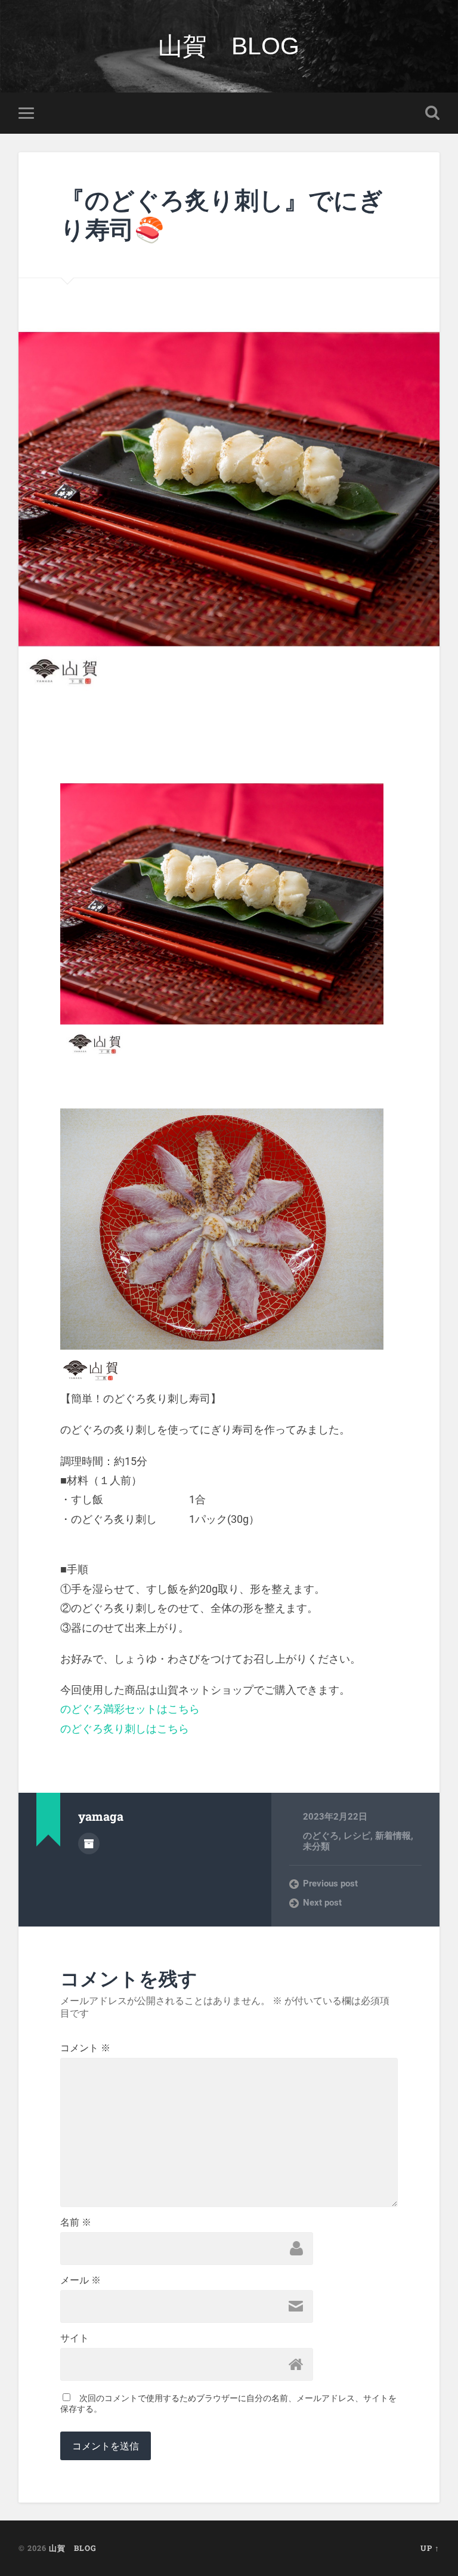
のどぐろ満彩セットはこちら (130, 1709)
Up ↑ (430, 2548)
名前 (76, 2223)
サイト (75, 2338)
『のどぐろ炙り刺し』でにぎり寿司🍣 (222, 214)
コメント (85, 2048)
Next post (322, 1903)
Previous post (330, 1883)
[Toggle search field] (432, 113)
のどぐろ (321, 1836)
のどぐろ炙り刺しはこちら (125, 1729)
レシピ (357, 1836)
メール (81, 2280)
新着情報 (393, 1836)
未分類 (316, 1846)
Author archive (89, 1843)
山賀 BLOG (229, 46)
